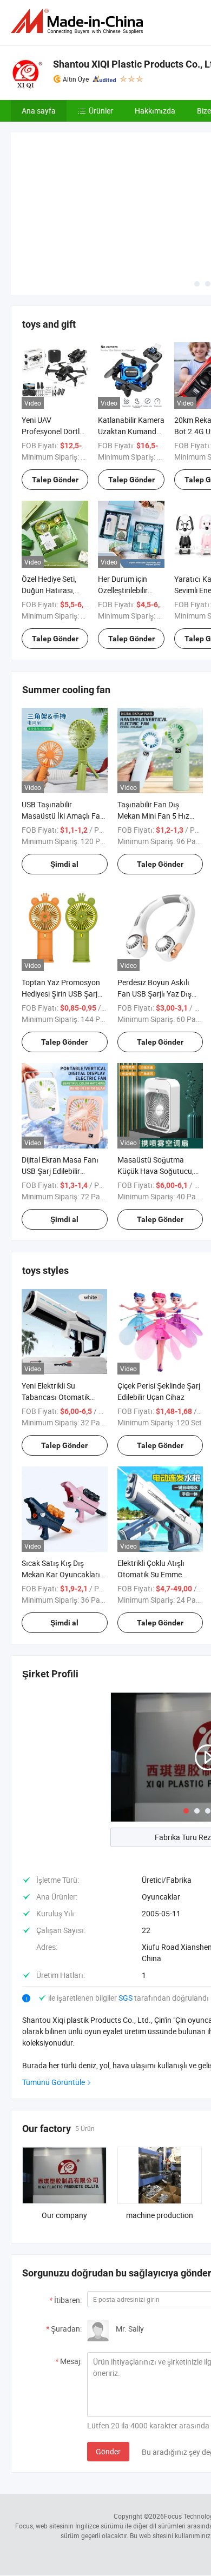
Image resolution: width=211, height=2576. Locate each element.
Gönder (108, 2371)
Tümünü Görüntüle (54, 2002)
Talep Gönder (55, 400)
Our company (64, 2135)
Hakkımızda (155, 111)
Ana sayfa (39, 111)
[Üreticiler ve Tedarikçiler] (79, 21)
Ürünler (101, 111)
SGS (126, 1918)
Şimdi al (64, 784)
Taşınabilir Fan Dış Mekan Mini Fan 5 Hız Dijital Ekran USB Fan (153, 736)
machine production (160, 2135)
